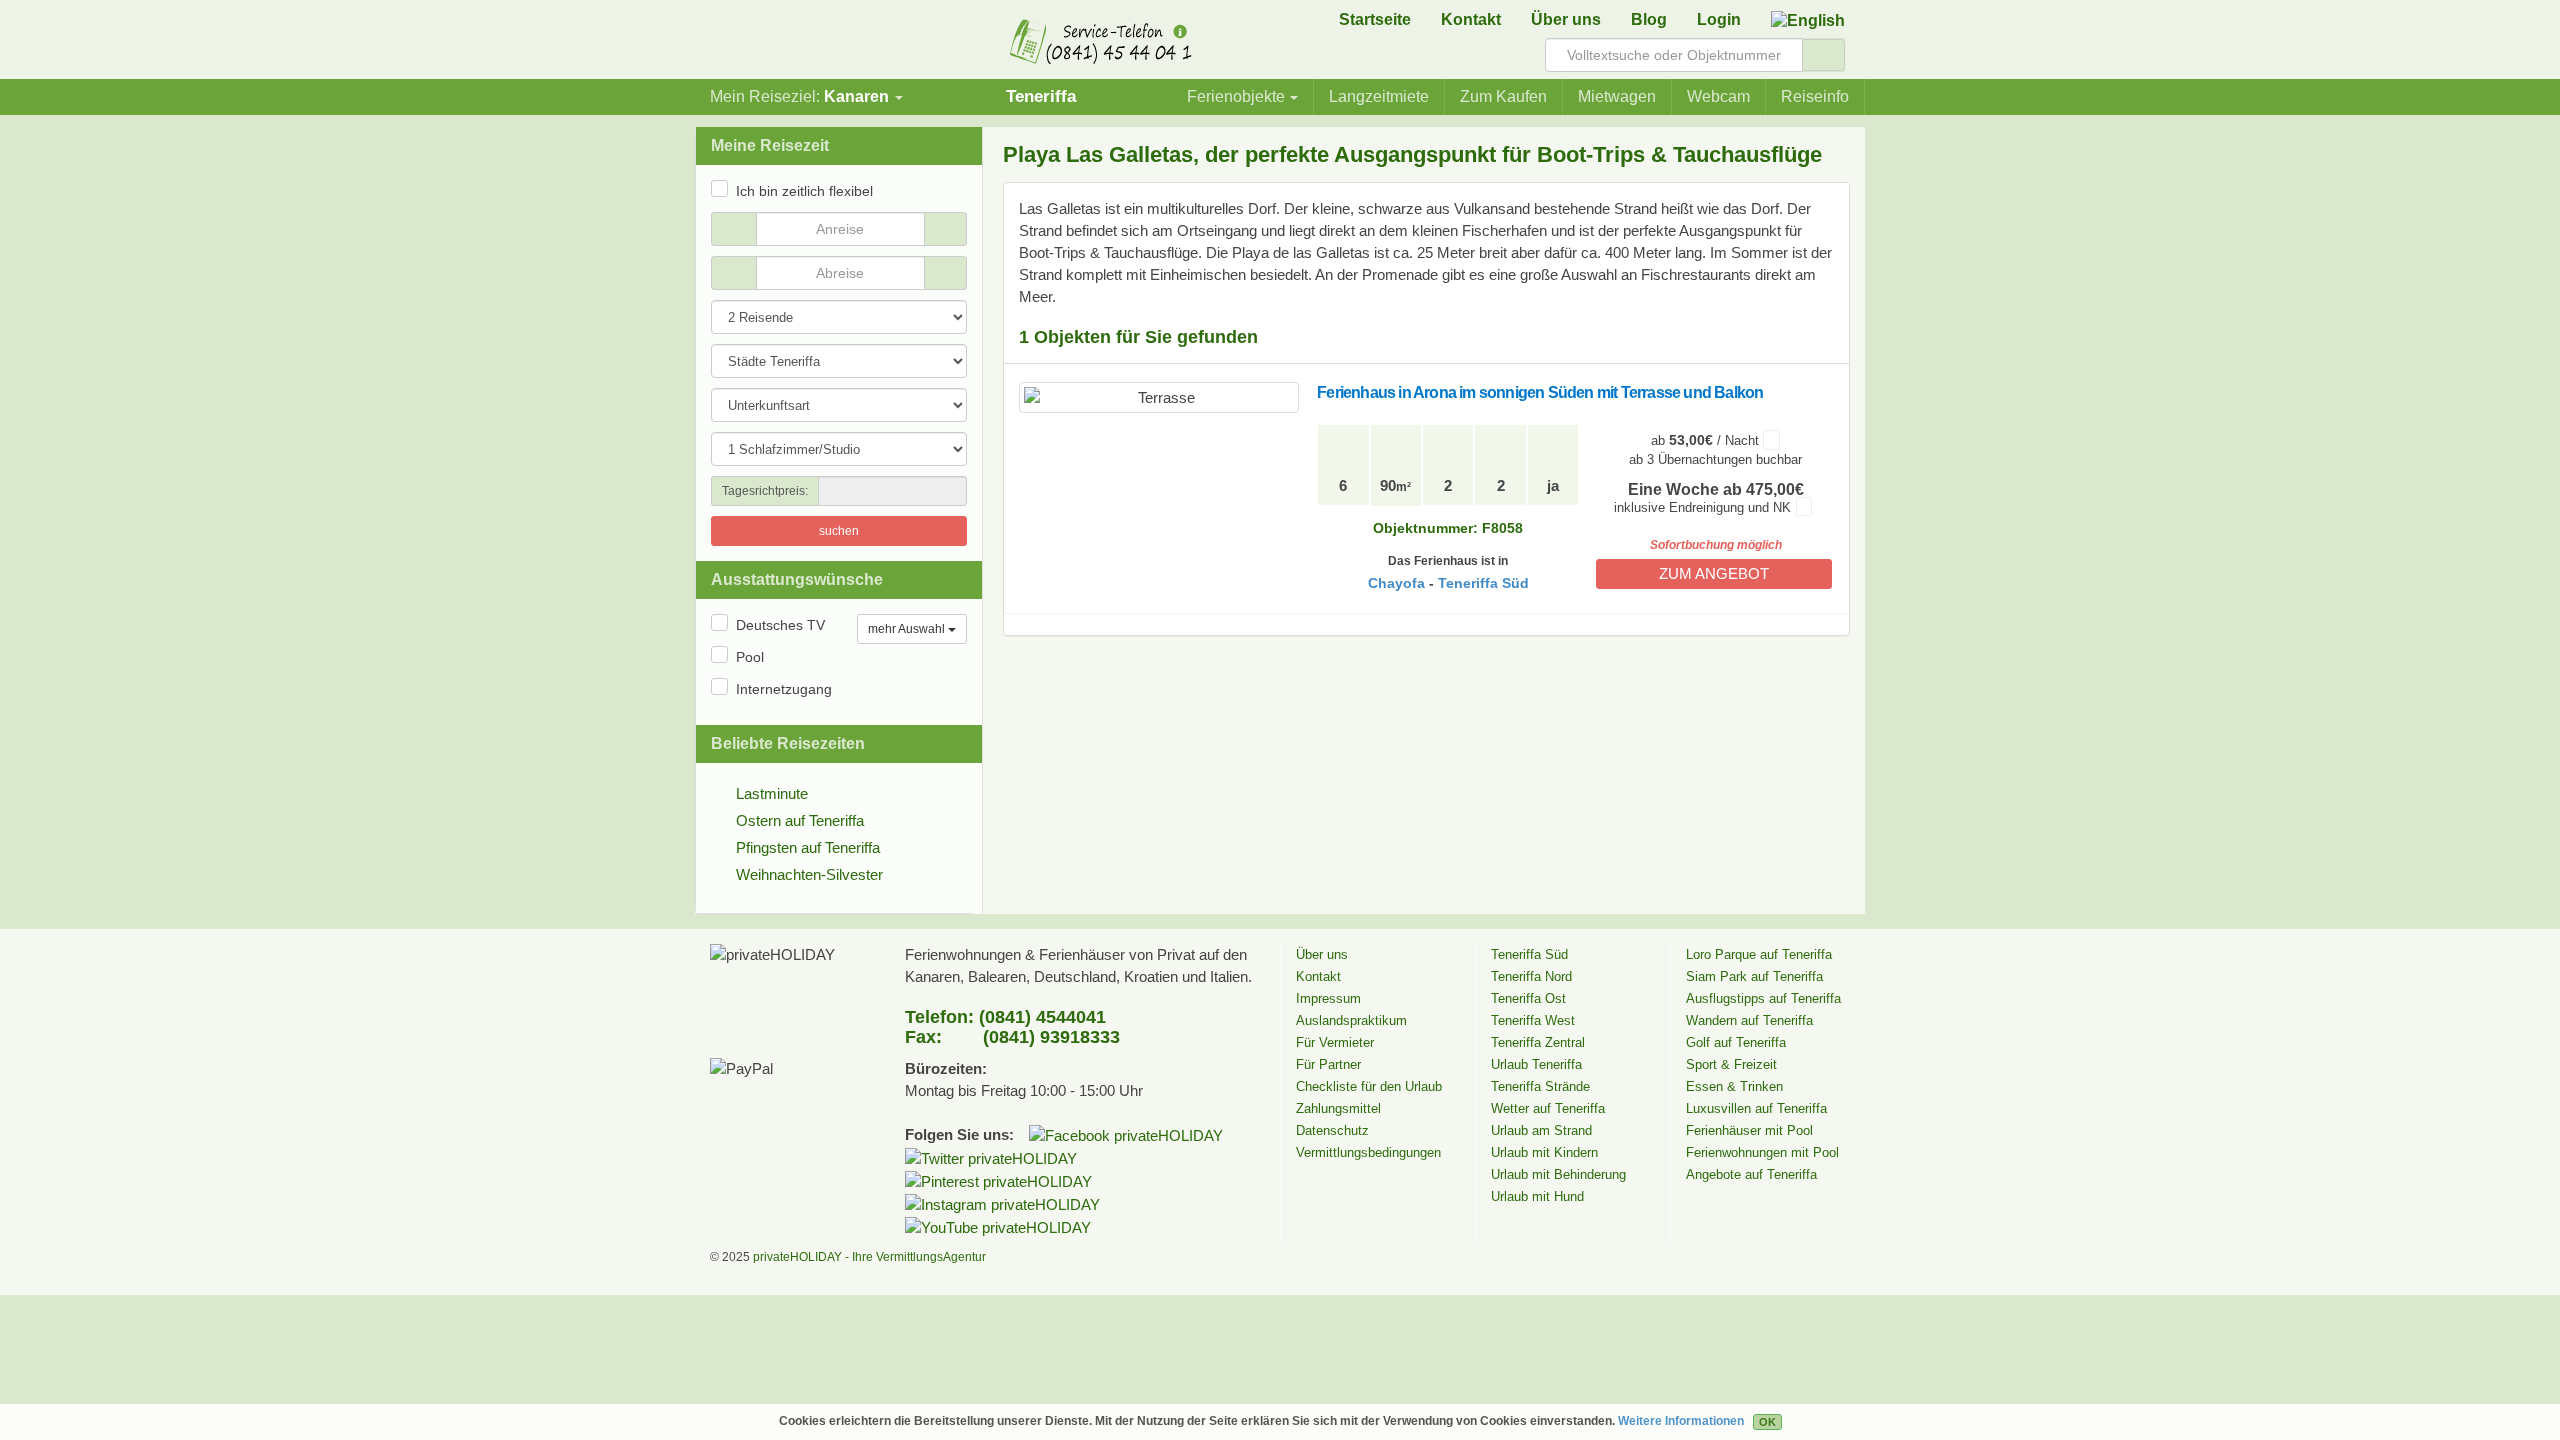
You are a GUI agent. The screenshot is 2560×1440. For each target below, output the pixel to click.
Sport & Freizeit (1731, 1064)
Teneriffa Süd (1483, 583)
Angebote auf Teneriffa (1751, 1174)
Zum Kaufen (1503, 96)
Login (1719, 19)
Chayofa (1396, 583)
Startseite (1375, 19)
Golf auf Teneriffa (1736, 1042)
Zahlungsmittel (1338, 1108)
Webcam (1718, 96)
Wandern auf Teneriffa (1749, 1020)
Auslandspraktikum (1351, 1020)
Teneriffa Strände (1540, 1086)
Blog (1649, 19)
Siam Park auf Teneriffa (1754, 976)
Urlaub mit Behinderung (1558, 1174)
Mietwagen (1617, 96)
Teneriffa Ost (1528, 998)
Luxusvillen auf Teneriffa (1756, 1108)
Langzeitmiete (1379, 96)
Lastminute (772, 793)
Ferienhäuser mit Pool (1749, 1130)
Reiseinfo (1815, 96)
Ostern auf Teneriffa (800, 820)
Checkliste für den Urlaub (1369, 1086)
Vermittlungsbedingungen (1368, 1152)
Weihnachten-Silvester (809, 874)
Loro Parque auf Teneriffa (1759, 954)
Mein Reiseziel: (799, 96)
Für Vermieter (1335, 1042)
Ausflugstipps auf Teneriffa (1763, 998)
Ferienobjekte (1236, 96)
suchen (839, 531)
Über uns (1566, 19)
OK (1767, 1422)
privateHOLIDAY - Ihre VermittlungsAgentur (869, 1257)
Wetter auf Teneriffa (1548, 1108)
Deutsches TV (780, 625)
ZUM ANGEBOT (1714, 573)
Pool (750, 657)
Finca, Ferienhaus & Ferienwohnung (775, 45)
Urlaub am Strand (1541, 1130)
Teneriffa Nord (1531, 976)
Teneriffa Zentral (1538, 1042)
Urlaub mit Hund (1537, 1196)
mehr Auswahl (908, 629)
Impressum (1328, 998)
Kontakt (1471, 19)
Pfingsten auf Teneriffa (808, 847)
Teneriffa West (1533, 1020)
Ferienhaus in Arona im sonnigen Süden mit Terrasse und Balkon (1540, 392)
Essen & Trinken (1734, 1086)
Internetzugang (784, 689)
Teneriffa (1041, 96)
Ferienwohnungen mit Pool (1762, 1152)
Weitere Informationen (1681, 1421)
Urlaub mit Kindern (1544, 1152)
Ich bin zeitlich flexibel (804, 191)
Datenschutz (1332, 1130)
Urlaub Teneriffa (1536, 1064)
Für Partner (1328, 1064)
